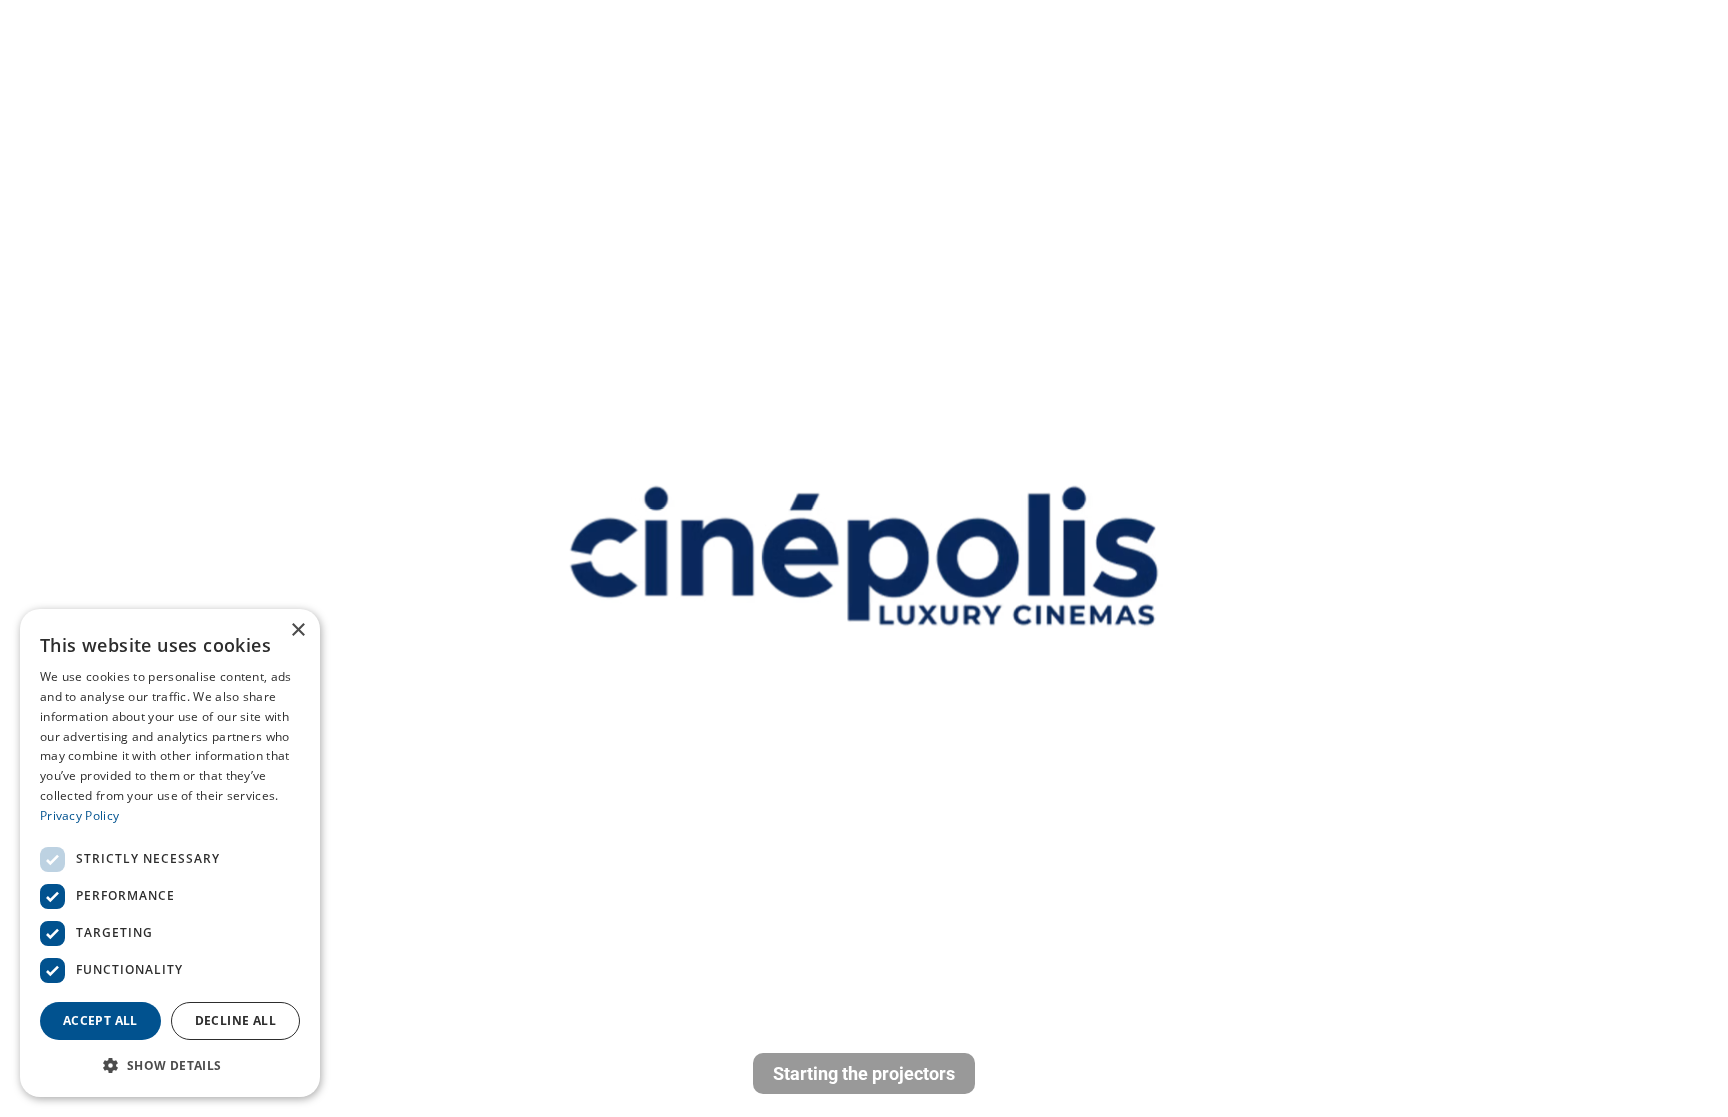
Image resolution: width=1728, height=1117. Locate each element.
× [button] (297, 630)
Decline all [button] (235, 1020)
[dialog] (170, 853)
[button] (170, 1065)
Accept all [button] (100, 1020)
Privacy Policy (79, 815)
